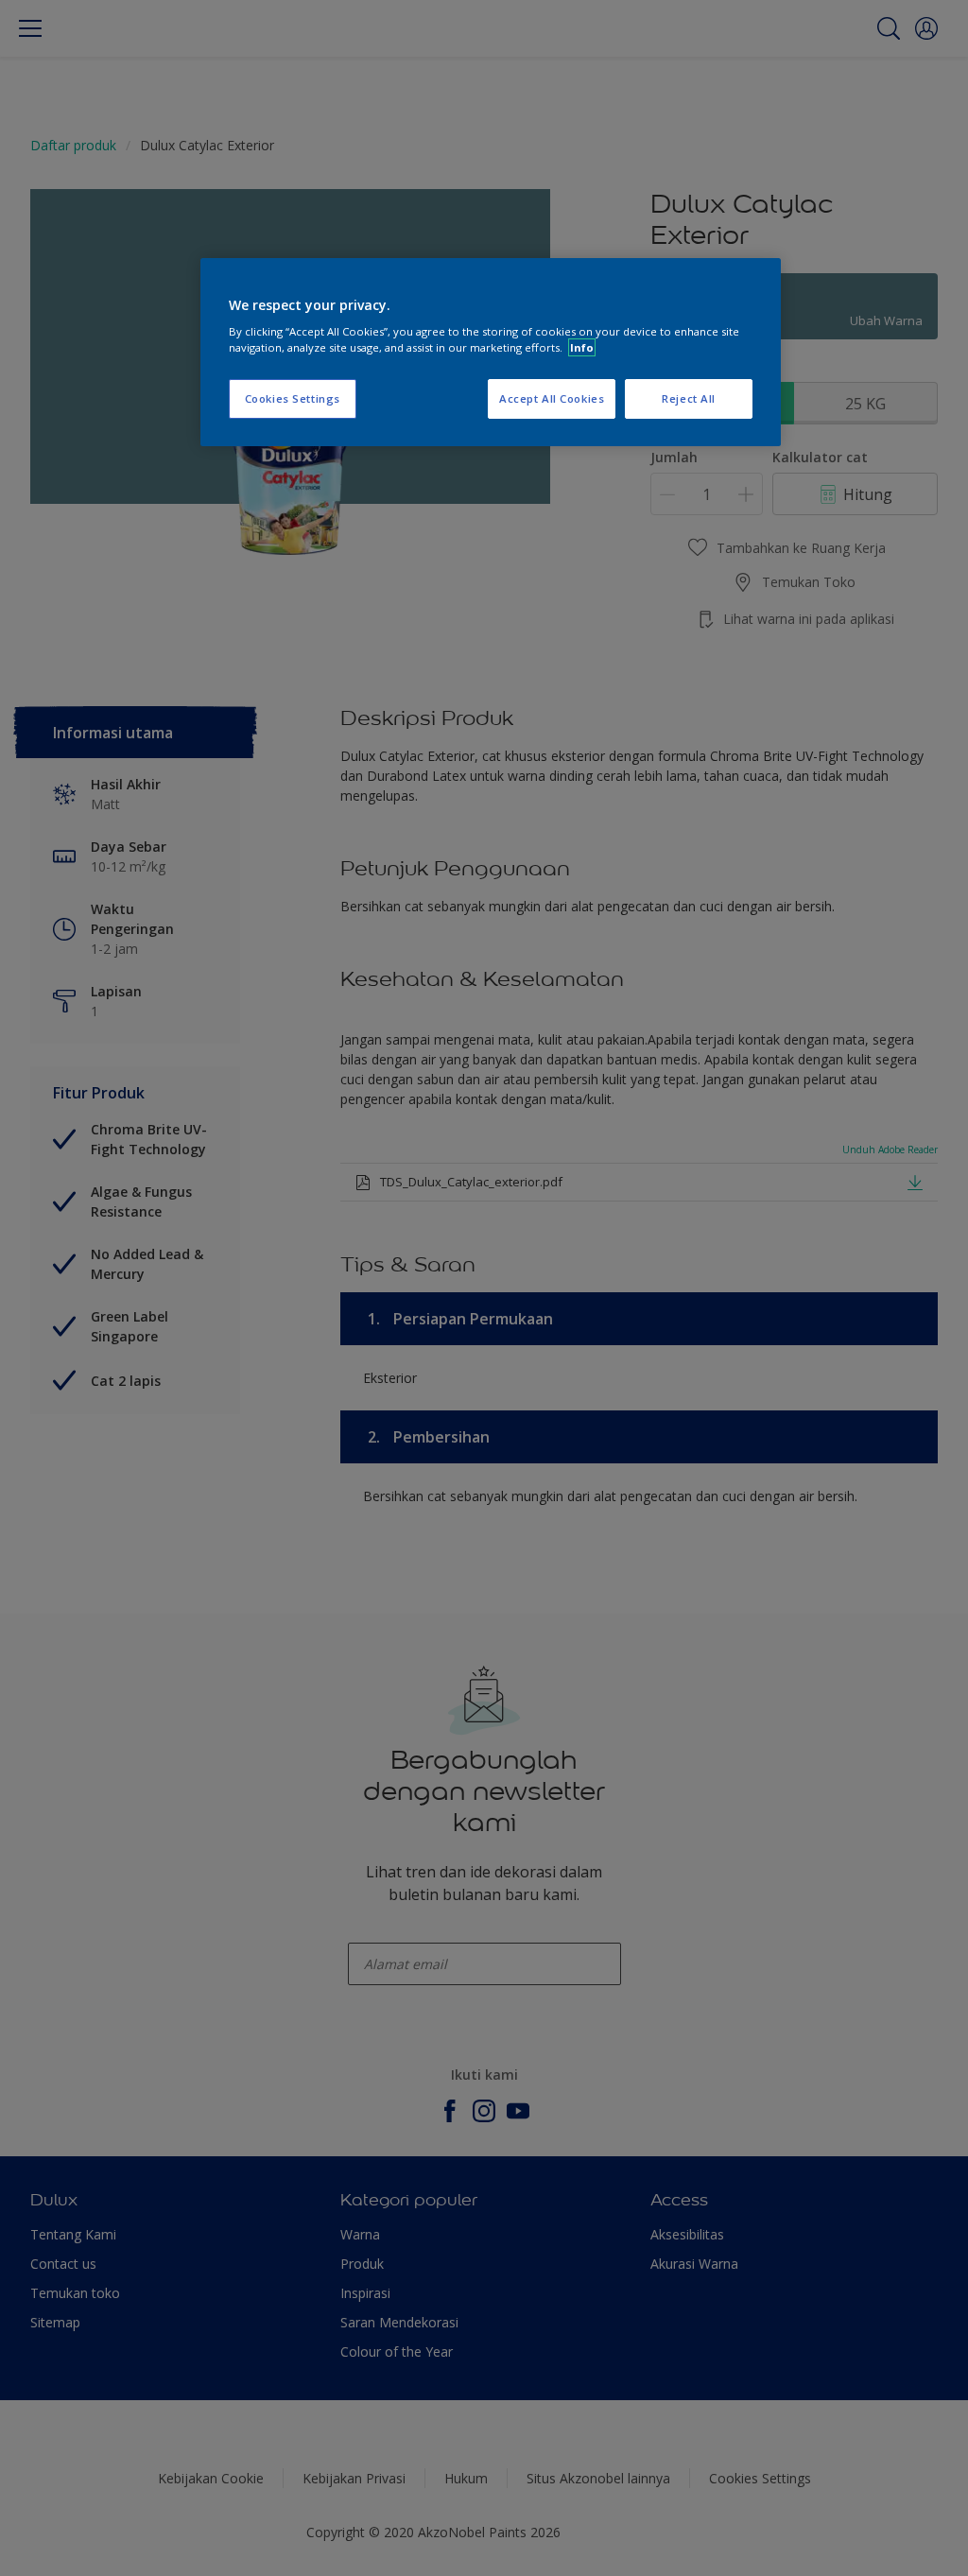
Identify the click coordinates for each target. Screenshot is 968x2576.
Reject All (689, 398)
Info (582, 347)
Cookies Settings (293, 398)
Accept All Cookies (552, 398)
